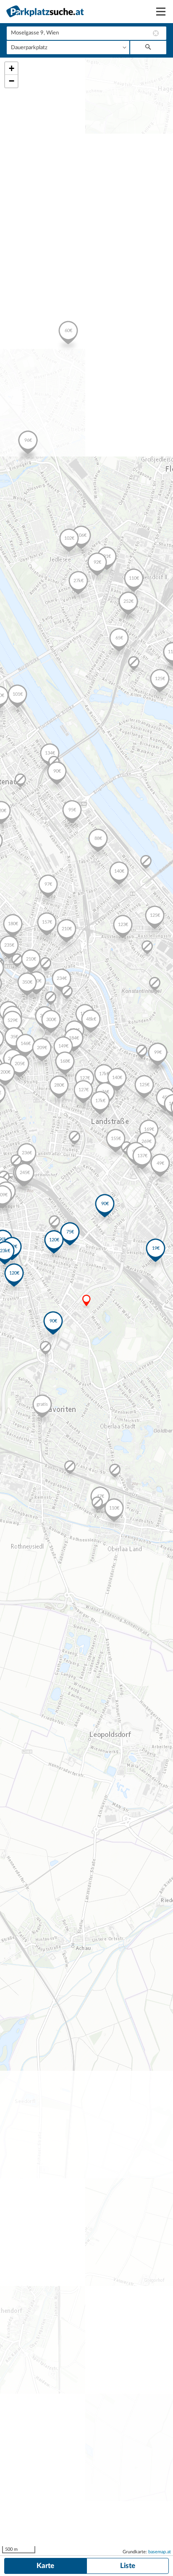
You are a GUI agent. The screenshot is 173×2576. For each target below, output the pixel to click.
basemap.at (160, 2552)
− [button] (12, 81)
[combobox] (86, 33)
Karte (45, 2566)
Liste (128, 2566)
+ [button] (12, 68)
